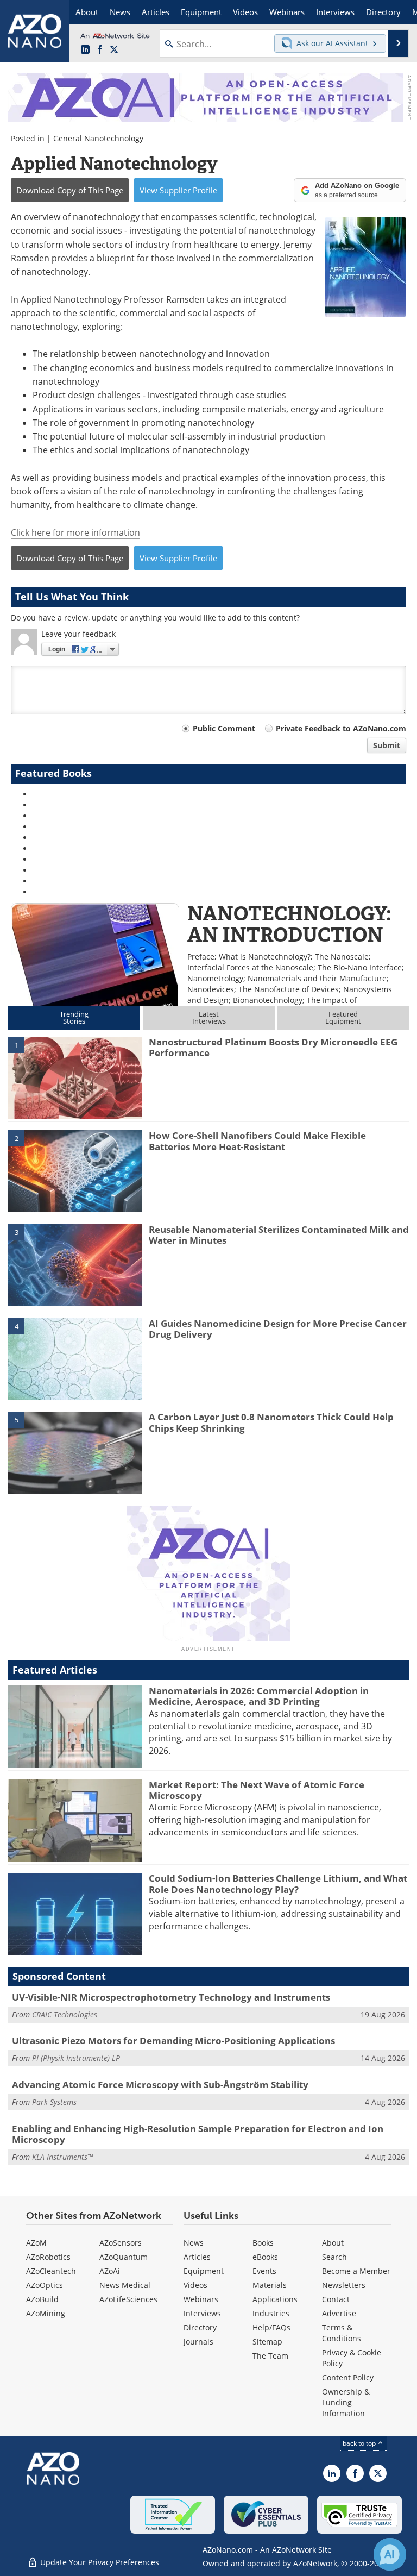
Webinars (201, 2299)
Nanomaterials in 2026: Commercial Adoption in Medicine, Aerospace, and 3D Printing (259, 1696)
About (333, 2243)
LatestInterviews (209, 1017)
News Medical (125, 2285)
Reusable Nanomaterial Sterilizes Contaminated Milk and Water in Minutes (279, 1235)
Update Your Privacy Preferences (99, 2562)
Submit (387, 745)
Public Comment (224, 728)
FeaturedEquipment (343, 1017)
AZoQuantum (124, 2257)
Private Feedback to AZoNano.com (341, 728)
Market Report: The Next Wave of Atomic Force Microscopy (257, 1790)
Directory (200, 2327)
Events (264, 2271)
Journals (198, 2342)
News (194, 2243)
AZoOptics (45, 2285)
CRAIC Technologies (65, 2014)
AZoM (36, 2243)
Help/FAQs (271, 2327)
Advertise (339, 2313)
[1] (75, 1077)
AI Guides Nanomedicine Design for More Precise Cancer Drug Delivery (278, 1329)
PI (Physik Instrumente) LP (76, 2058)
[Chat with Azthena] (390, 2554)
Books (263, 2243)
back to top (360, 2443)
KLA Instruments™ (62, 2157)
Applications (275, 2299)
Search (334, 2257)
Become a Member (356, 2271)
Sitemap (267, 2342)
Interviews (202, 2313)
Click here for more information (75, 532)
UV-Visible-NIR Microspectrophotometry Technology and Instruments (171, 1997)
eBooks (265, 2257)
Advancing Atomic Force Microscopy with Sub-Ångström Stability (160, 2085)
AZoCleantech (51, 2271)
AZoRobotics (48, 2257)
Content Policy (348, 2377)
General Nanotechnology (98, 138)
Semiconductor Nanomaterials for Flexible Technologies (100, 946)
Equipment (204, 2271)
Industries (271, 2313)
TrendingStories (74, 1017)
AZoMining (46, 2313)
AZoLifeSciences (128, 2299)
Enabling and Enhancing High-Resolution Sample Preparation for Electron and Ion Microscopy (198, 2134)
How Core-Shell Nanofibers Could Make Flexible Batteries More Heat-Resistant (257, 1141)
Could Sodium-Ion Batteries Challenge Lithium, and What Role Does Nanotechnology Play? (278, 1884)
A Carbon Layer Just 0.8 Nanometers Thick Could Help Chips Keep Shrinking (271, 1422)
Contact (336, 2299)
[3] (75, 1264)
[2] (75, 1170)
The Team (270, 2356)
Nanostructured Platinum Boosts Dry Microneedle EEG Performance (273, 1047)
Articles (197, 2257)
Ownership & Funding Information (346, 2402)
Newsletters (344, 2285)
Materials (270, 2285)
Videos (195, 2285)
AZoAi (110, 2271)
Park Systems (54, 2102)
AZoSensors (121, 2243)
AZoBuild (42, 2299)
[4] (75, 1358)
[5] (75, 1452)
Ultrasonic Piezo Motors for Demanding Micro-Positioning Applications (173, 2041)
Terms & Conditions (342, 2333)
